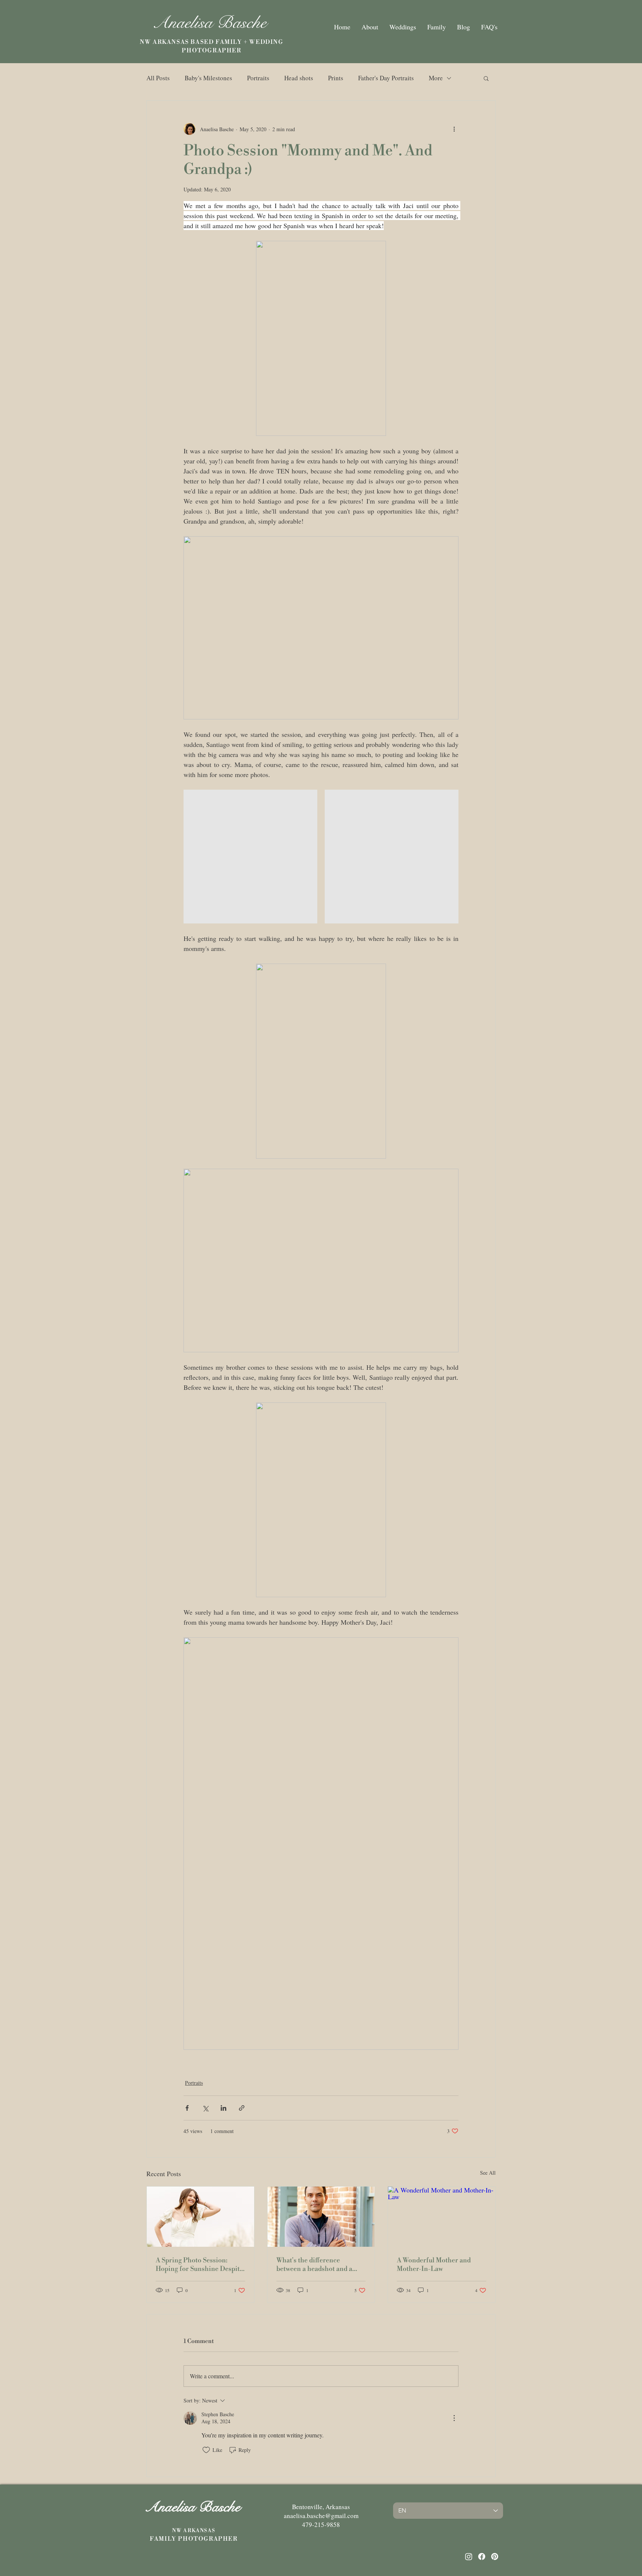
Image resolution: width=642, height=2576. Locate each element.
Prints (336, 78)
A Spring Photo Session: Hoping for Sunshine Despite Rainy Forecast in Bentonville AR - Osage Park (200, 2265)
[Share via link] (242, 2108)
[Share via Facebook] (187, 2108)
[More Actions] (454, 2418)
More (436, 78)
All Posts (158, 78)
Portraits (258, 78)
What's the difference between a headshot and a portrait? (314, 2265)
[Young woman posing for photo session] (200, 2217)
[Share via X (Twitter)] (205, 2108)
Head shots (299, 78)
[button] (486, 78)
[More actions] (454, 129)
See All (488, 2173)
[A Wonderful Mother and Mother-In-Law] (442, 2217)
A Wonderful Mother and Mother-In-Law (434, 2265)
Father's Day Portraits (386, 78)
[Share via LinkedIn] (223, 2108)
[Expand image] (250, 857)
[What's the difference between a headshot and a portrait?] (321, 2217)
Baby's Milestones (208, 78)
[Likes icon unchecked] (206, 2450)
